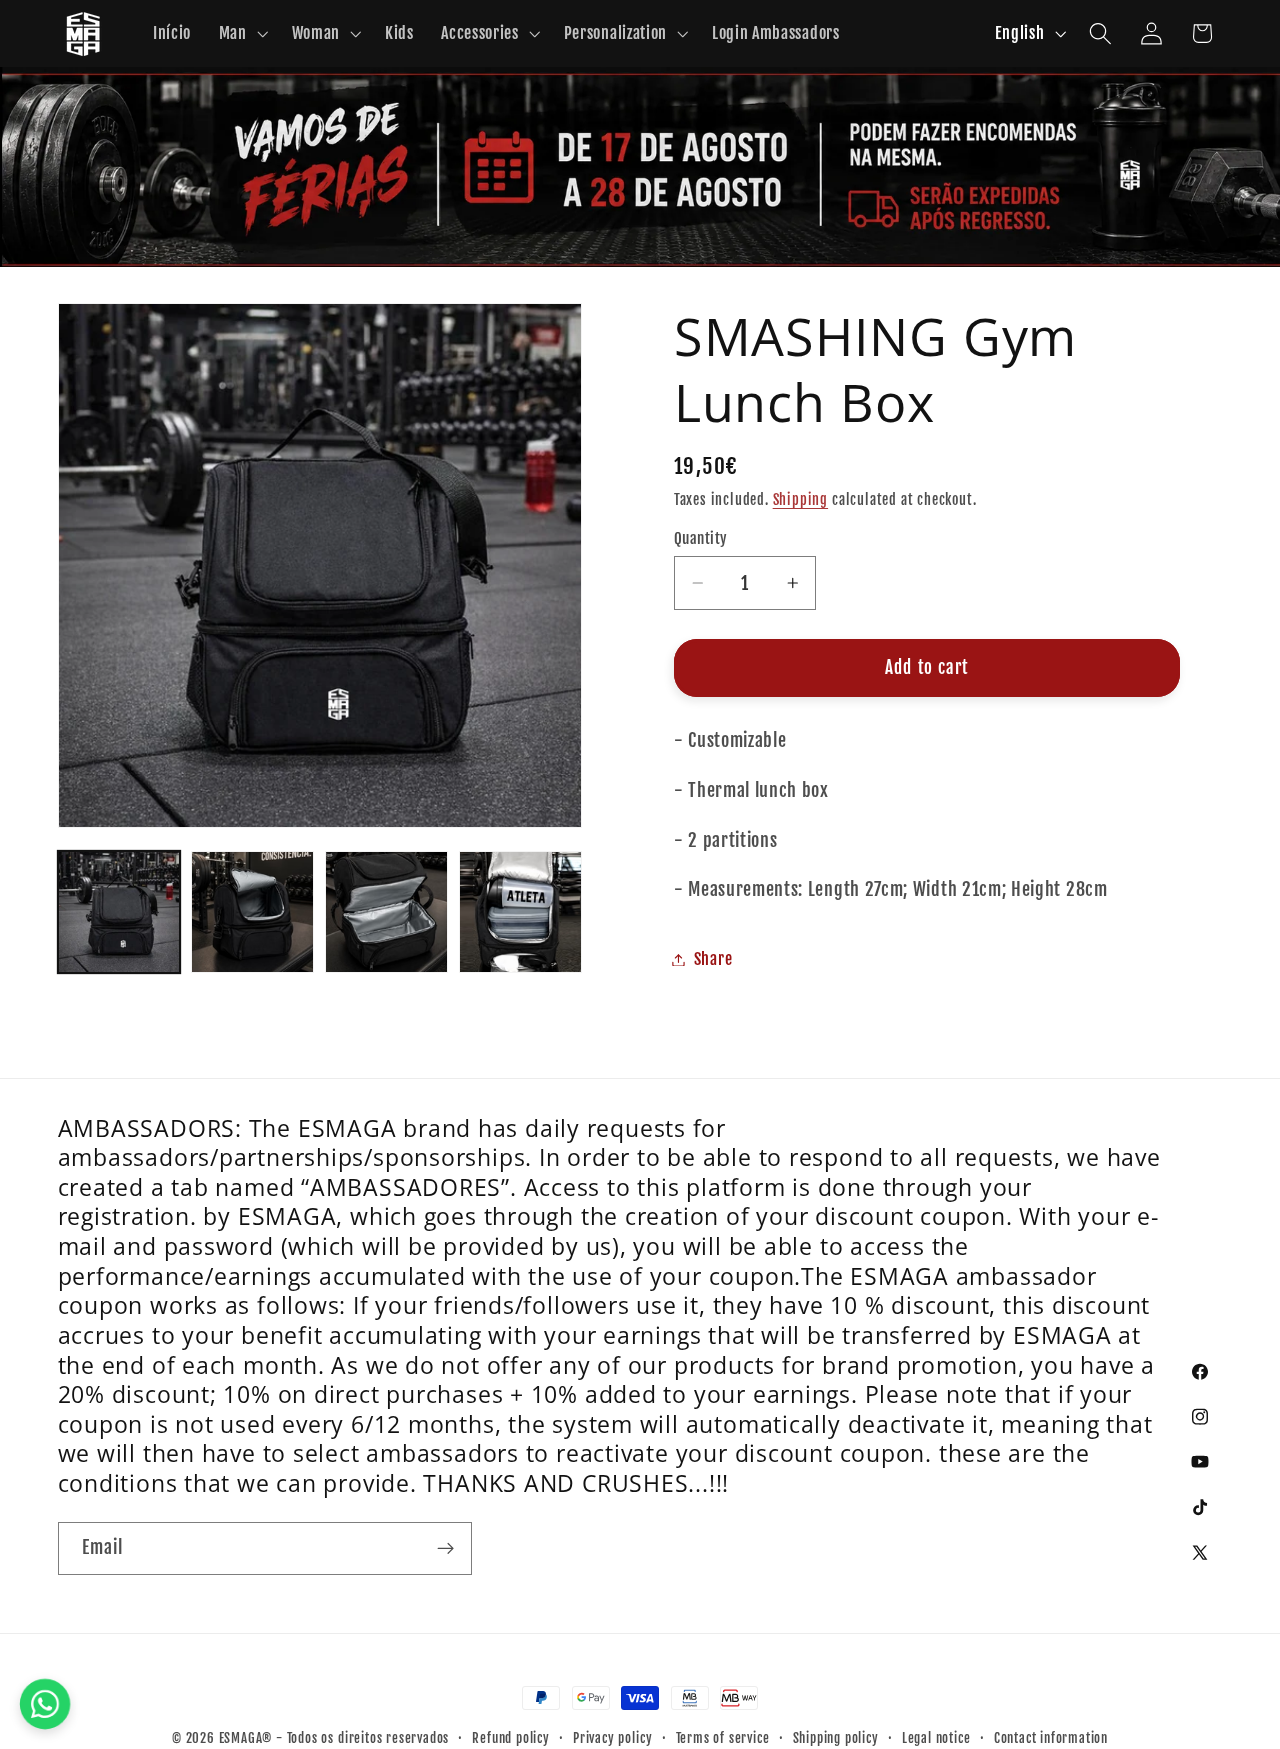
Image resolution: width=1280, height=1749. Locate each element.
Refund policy (510, 1738)
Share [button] (713, 959)
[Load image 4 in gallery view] (520, 912)
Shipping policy (836, 1738)
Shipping (800, 499)
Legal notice (936, 1738)
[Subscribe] (445, 1549)
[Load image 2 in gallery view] (252, 912)
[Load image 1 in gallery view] (119, 912)
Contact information (1051, 1738)
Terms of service (723, 1738)
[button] (241, 34)
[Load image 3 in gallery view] (386, 912)
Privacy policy (612, 1738)
